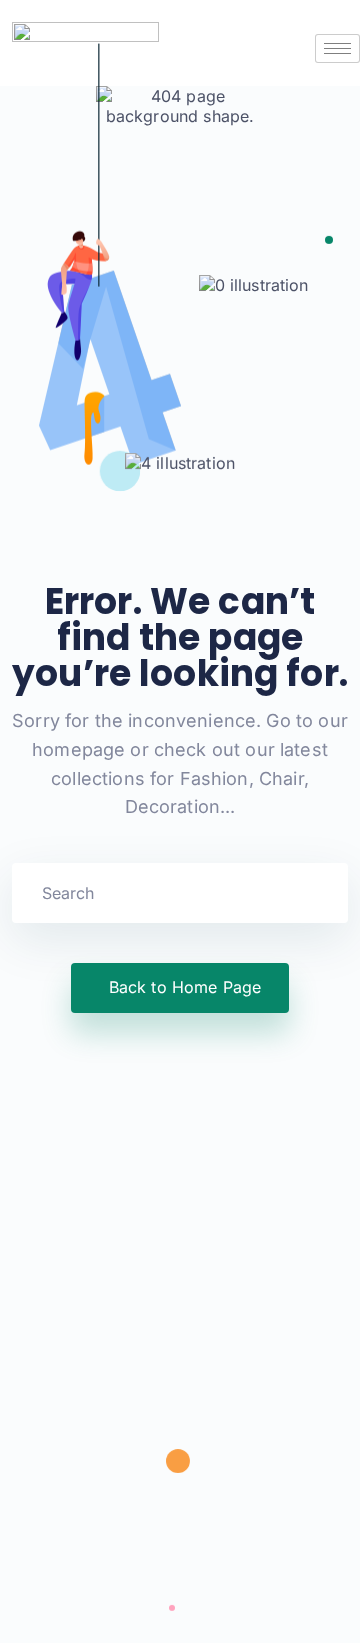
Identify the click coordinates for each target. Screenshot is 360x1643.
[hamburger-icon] (337, 48)
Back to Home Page (185, 987)
